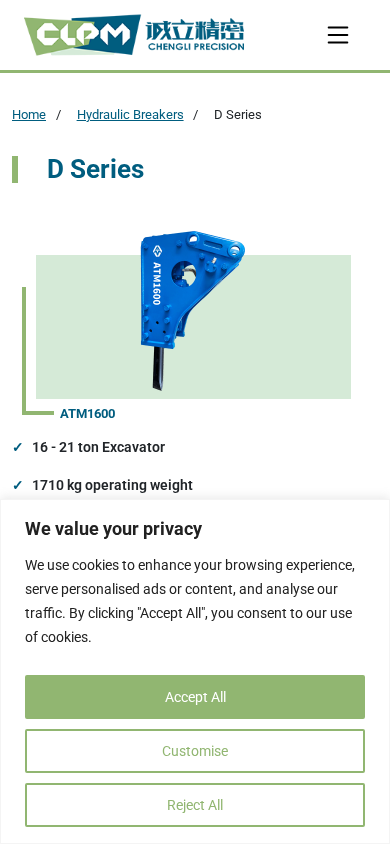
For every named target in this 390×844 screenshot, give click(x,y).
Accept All (195, 697)
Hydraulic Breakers (130, 114)
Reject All (195, 805)
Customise (195, 751)
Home (29, 114)
